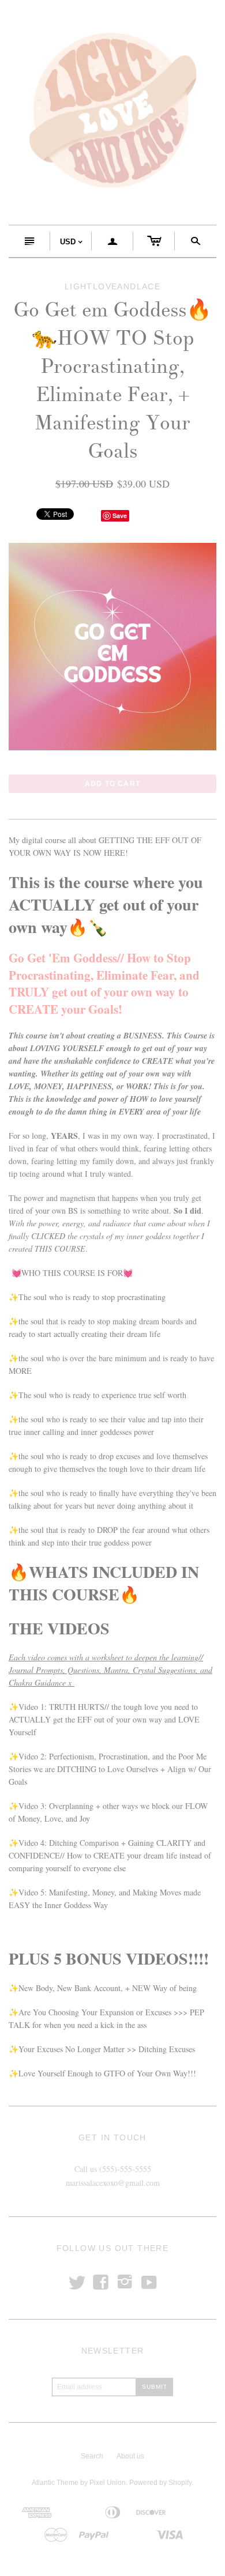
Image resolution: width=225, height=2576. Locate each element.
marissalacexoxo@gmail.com (113, 2183)
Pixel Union (108, 2483)
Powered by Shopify (160, 2483)
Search (92, 2456)
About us (130, 2456)
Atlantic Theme (55, 2483)
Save (120, 515)
